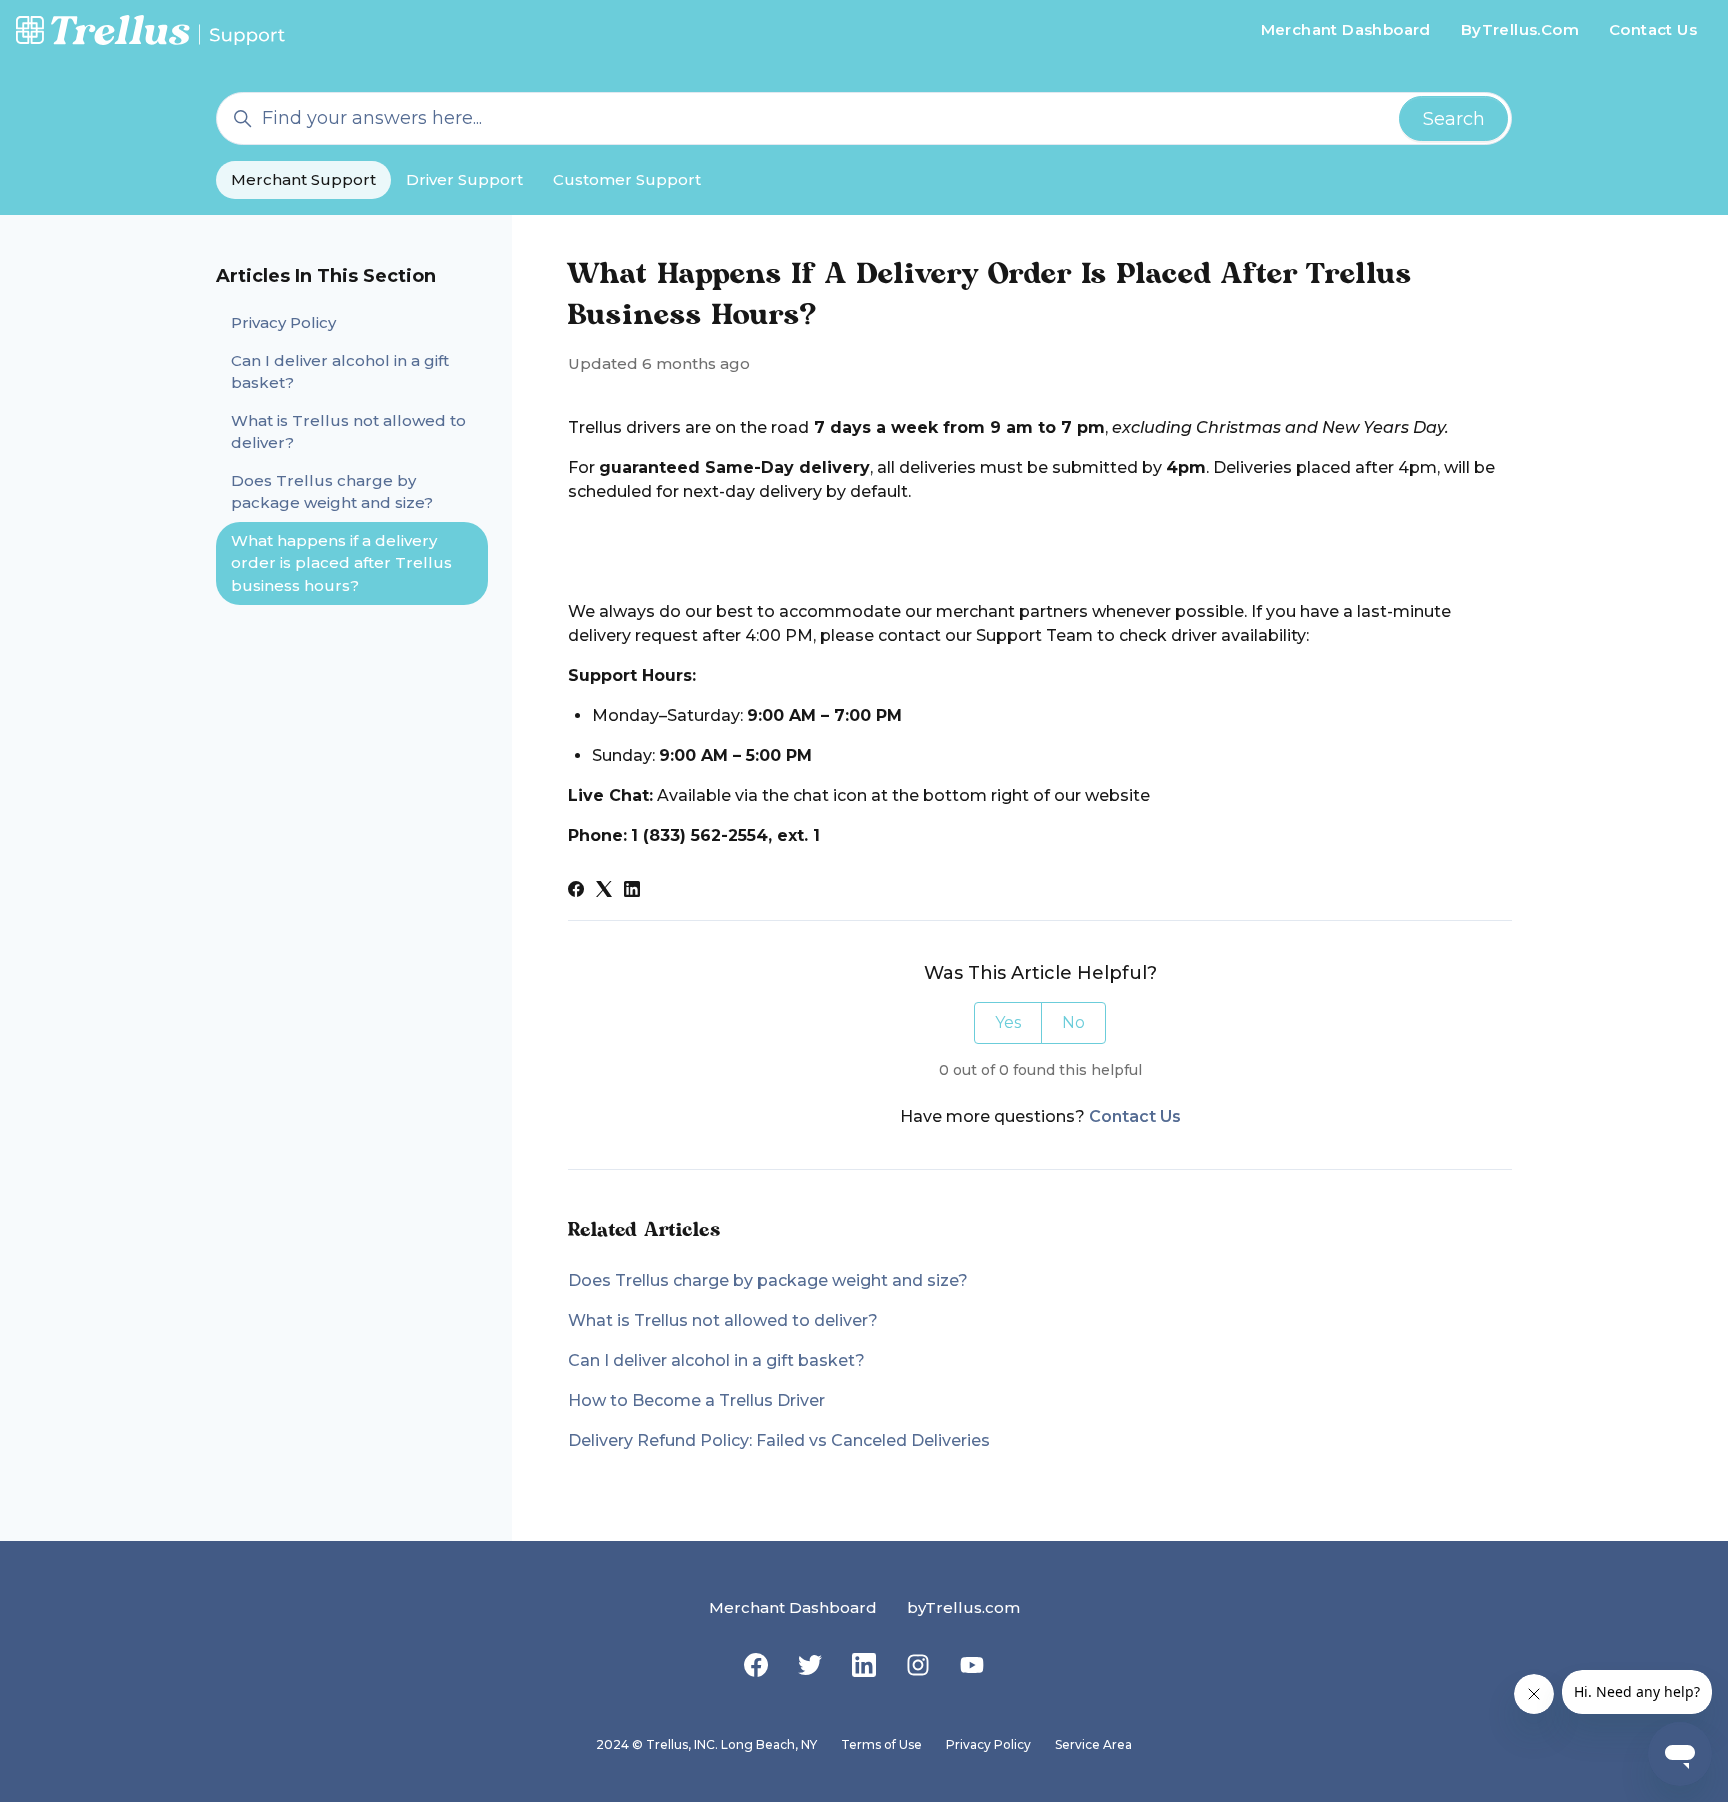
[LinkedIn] (632, 891)
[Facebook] (576, 891)
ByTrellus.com (1520, 29)
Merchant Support (303, 179)
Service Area (1093, 1744)
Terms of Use (881, 1744)
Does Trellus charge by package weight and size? (768, 1280)
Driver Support (464, 179)
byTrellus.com (963, 1607)
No (1073, 1022)
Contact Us (1653, 29)
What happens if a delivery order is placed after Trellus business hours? (341, 563)
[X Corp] (604, 891)
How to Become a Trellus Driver (696, 1400)
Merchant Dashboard (1346, 29)
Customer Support (627, 179)
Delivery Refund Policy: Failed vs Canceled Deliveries (779, 1440)
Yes (1008, 1022)
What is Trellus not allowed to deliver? (723, 1320)
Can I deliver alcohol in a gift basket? (716, 1360)
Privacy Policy (283, 322)
